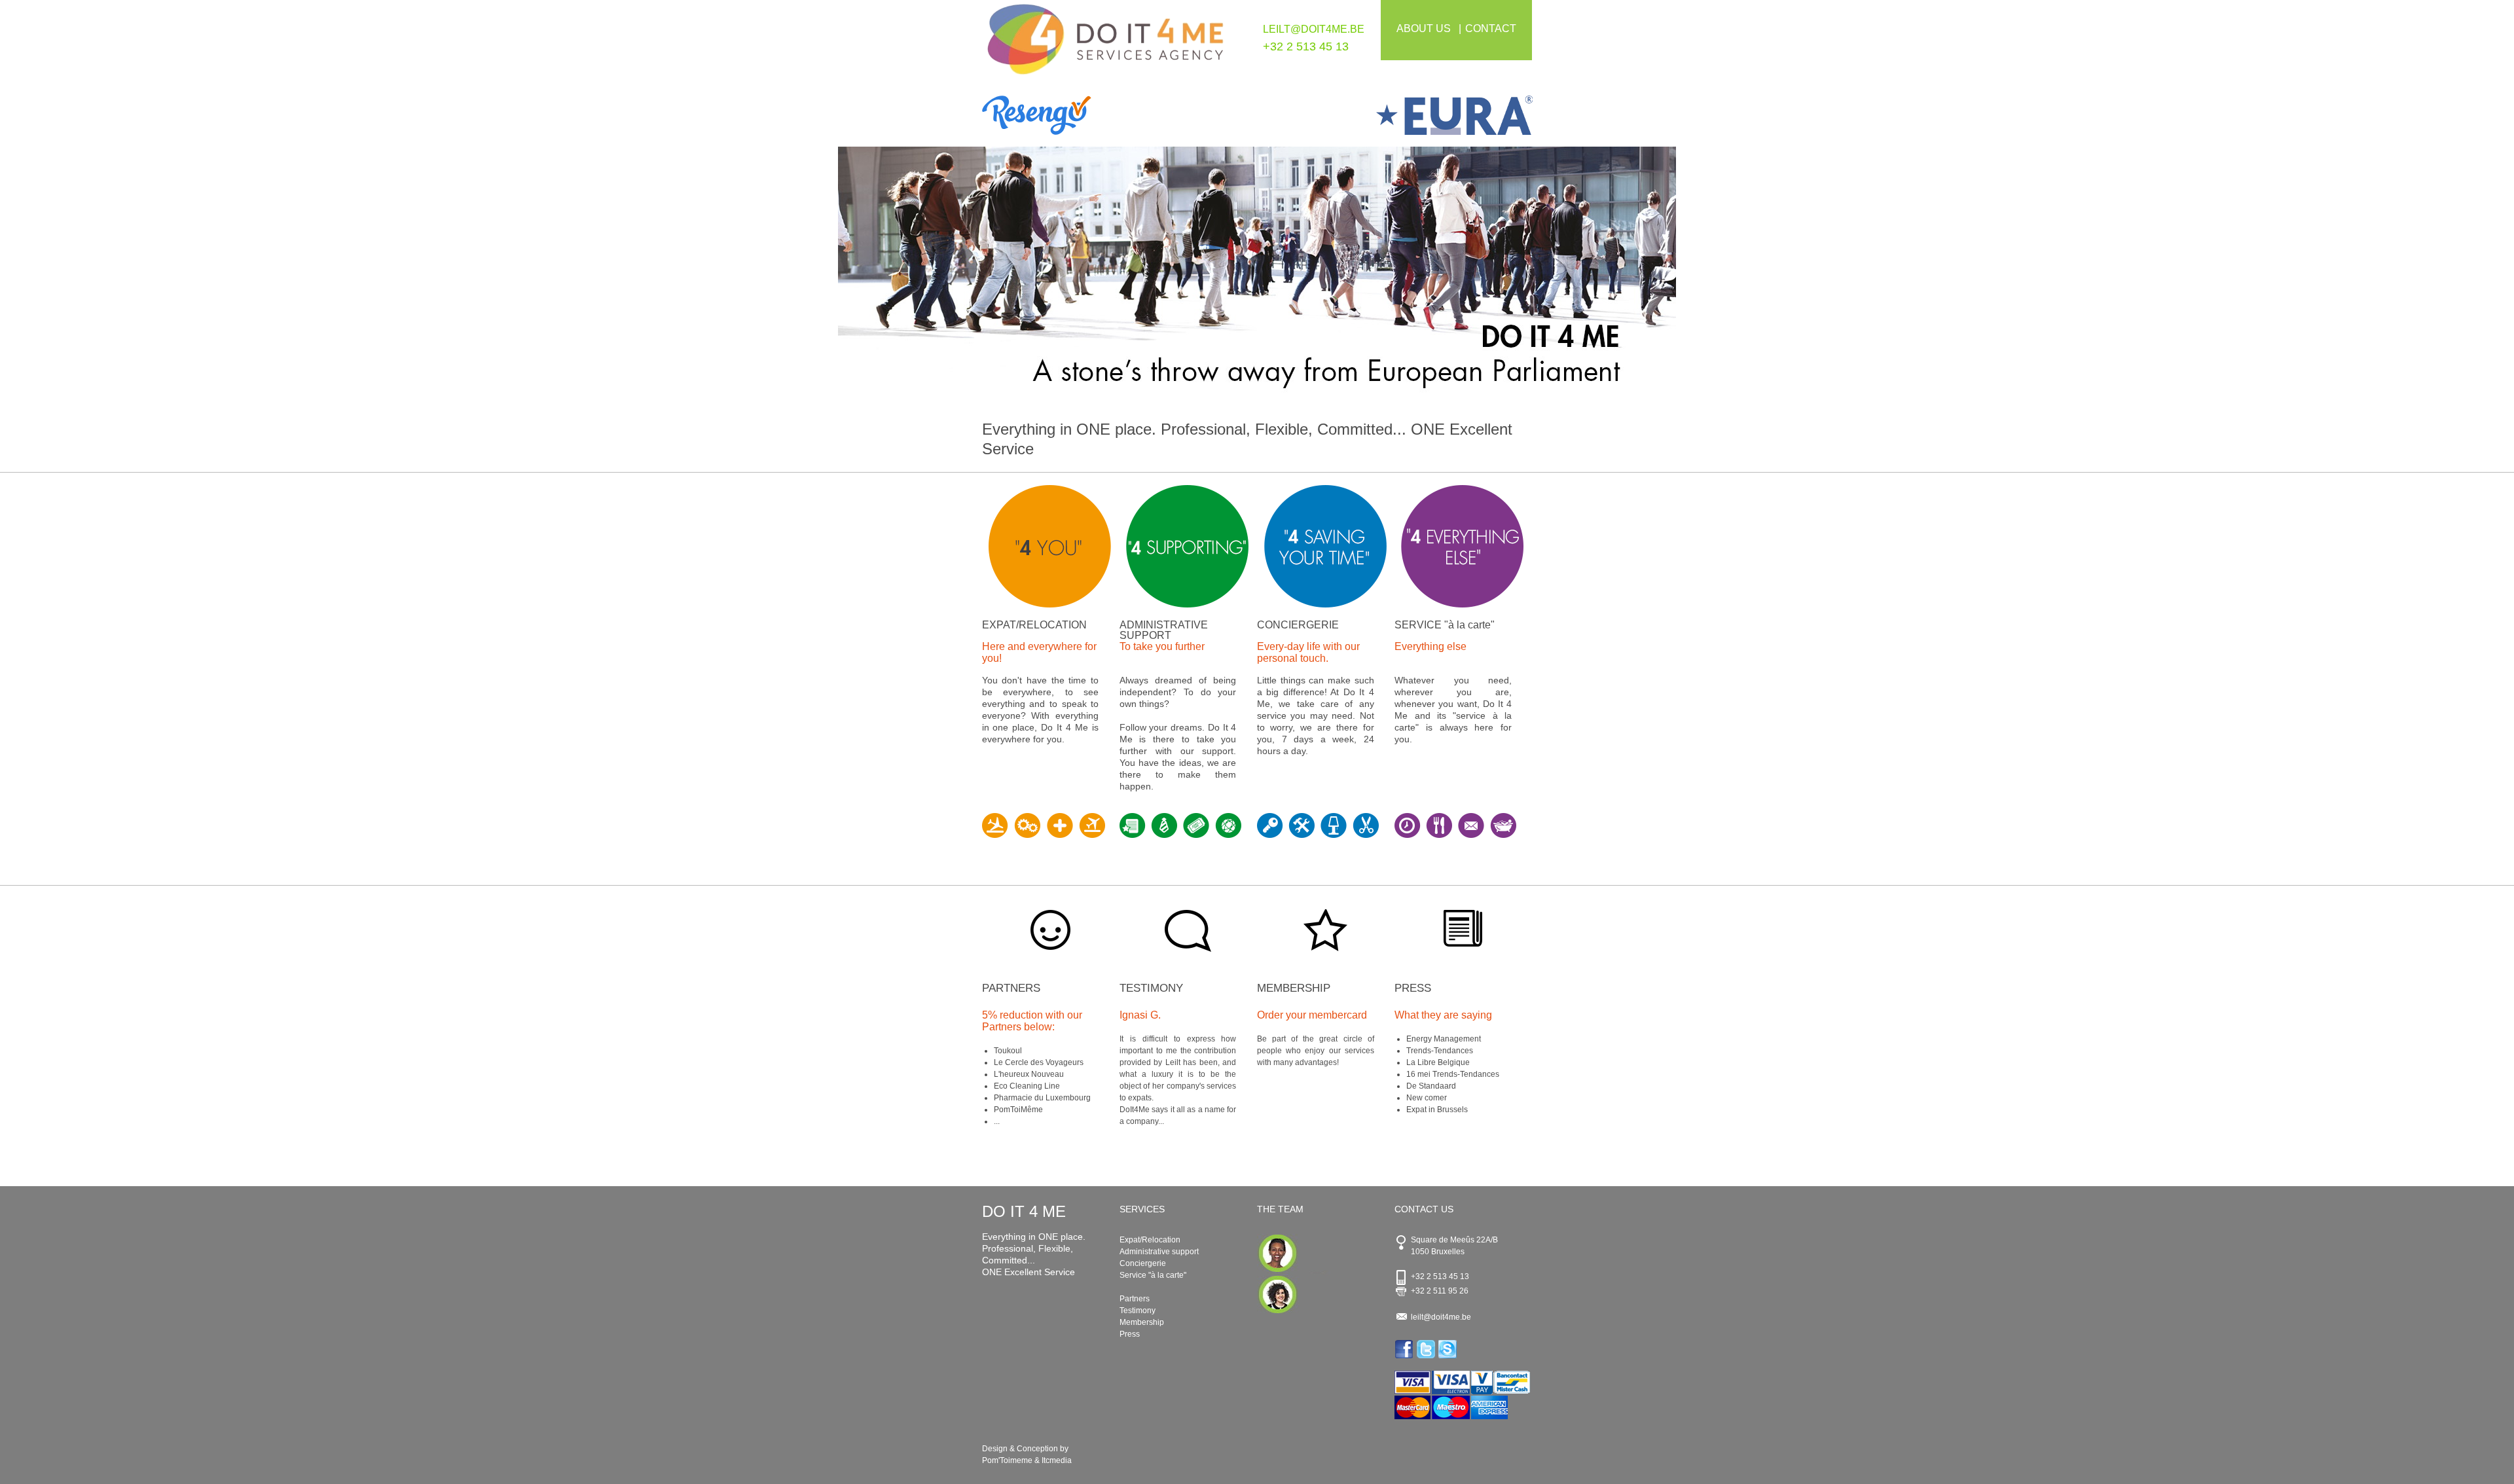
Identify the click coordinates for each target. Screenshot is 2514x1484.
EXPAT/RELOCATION (1034, 625)
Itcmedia (1057, 1460)
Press (1413, 988)
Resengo (1120, 115)
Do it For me (1106, 45)
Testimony (1151, 988)
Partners (1011, 988)
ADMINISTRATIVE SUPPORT (1164, 630)
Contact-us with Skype (1448, 1349)
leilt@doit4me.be (1314, 29)
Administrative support (1159, 1252)
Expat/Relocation (1150, 1240)
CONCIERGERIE (1298, 625)
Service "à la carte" (1153, 1275)
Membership (1294, 988)
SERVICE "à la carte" (1445, 625)
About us (1424, 28)
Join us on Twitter (1427, 1349)
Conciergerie (1143, 1263)
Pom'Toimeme (1007, 1460)
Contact (1491, 28)
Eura (1395, 115)
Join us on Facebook (1405, 1349)
